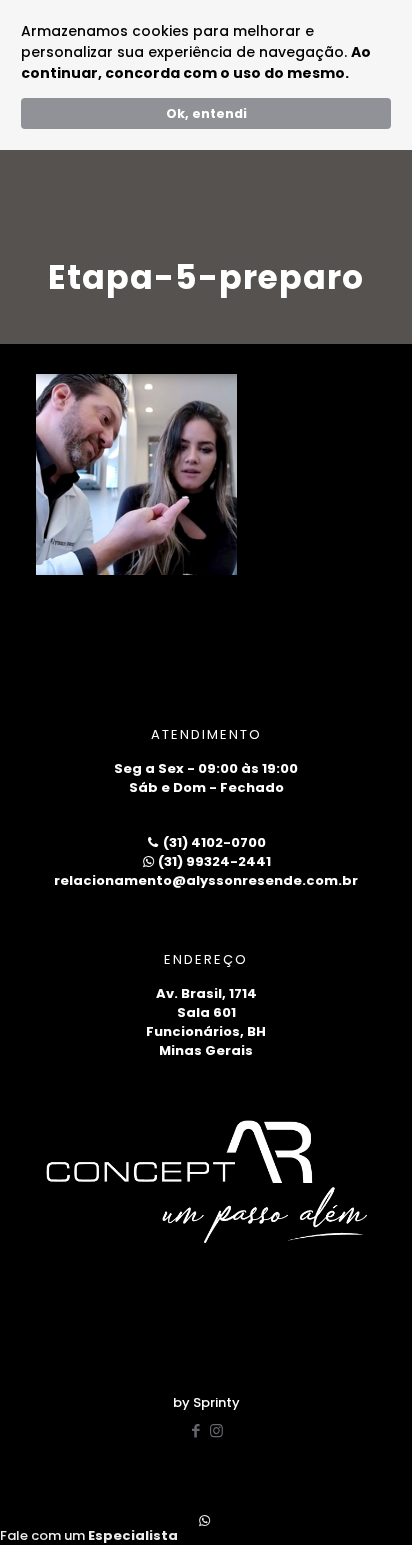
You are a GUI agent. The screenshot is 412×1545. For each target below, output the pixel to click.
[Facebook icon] (195, 1430)
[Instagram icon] (216, 1430)
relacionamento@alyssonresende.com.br (206, 880)
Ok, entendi (206, 113)
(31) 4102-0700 (213, 842)
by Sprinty (206, 1402)
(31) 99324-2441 (213, 861)
